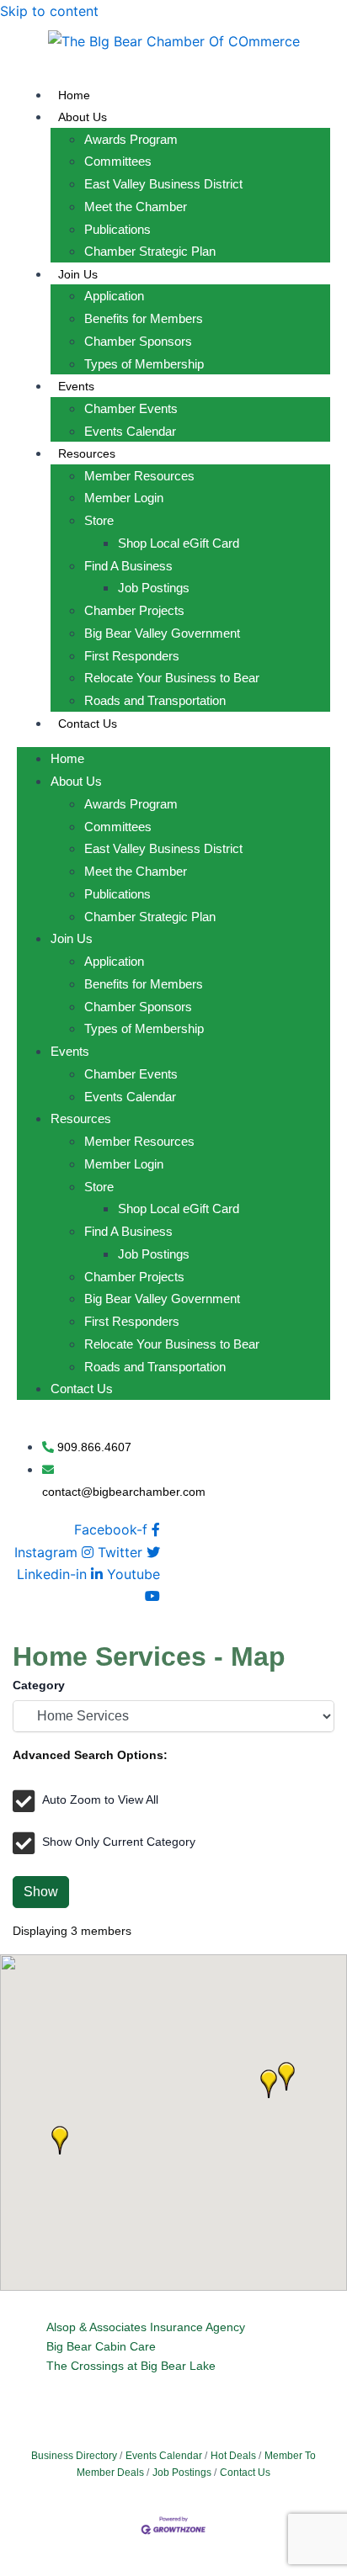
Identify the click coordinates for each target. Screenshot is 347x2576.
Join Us (78, 274)
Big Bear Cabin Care (101, 2346)
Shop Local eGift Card (179, 543)
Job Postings (154, 588)
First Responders (132, 656)
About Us (83, 117)
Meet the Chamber (136, 207)
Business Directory (74, 2456)
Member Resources (139, 476)
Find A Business (128, 566)
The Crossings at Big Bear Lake (131, 2366)
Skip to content (49, 11)
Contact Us (88, 724)
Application (114, 296)
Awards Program (131, 139)
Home (74, 95)
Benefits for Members (144, 318)
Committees (118, 161)
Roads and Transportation (155, 700)
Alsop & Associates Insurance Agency (146, 2327)
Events (76, 386)
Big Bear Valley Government (162, 633)
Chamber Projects (134, 610)
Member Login (124, 498)
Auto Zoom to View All (100, 1799)
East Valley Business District (163, 184)
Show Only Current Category (119, 1842)
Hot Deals (233, 2456)
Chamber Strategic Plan (150, 251)
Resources (87, 453)
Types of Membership (144, 364)
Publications (117, 229)
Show (41, 1892)
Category (39, 1685)
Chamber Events (131, 408)
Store (99, 520)
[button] (60, 2140)
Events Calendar (130, 431)
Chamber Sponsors (138, 341)
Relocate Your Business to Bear (172, 678)
